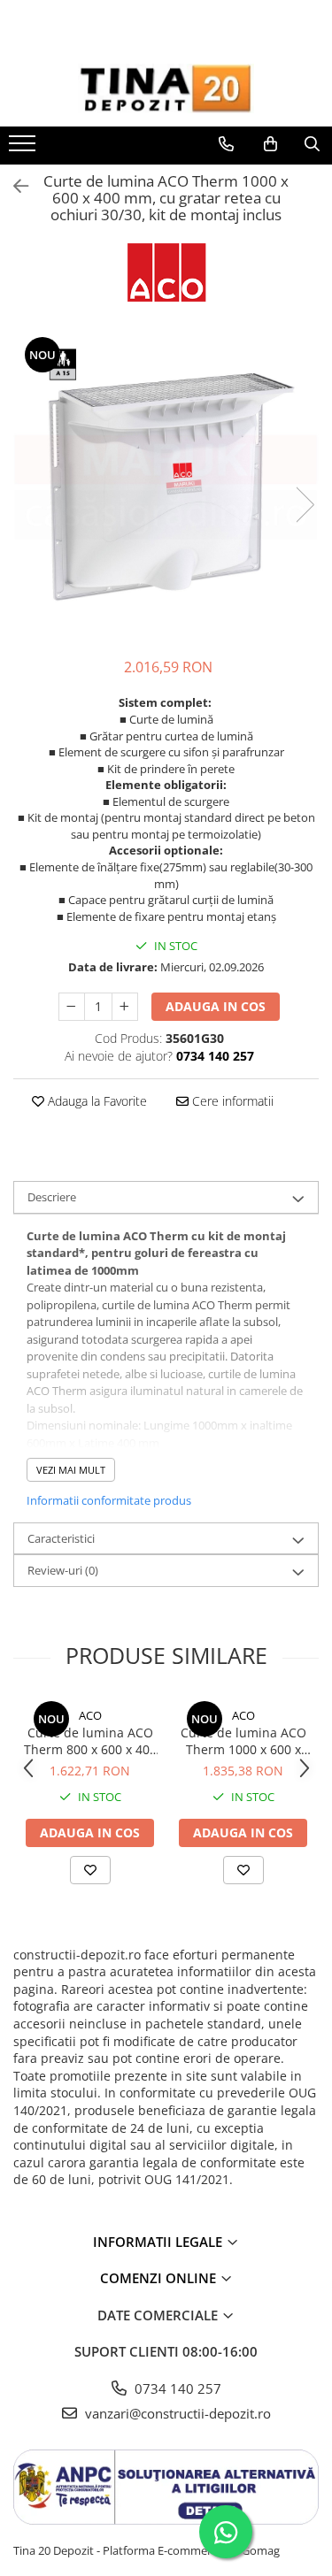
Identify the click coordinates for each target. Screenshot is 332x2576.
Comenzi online (160, 2278)
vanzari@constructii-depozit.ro (176, 2413)
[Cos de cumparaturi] (270, 144)
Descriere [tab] (52, 1197)
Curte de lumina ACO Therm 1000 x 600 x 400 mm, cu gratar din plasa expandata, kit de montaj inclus (243, 1741)
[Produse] (24, 149)
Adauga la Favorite (96, 1101)
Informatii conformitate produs (109, 1500)
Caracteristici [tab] (61, 1538)
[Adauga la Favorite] (90, 1870)
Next (305, 505)
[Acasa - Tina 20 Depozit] (166, 88)
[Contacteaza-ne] (226, 144)
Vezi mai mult (71, 1470)
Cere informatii (231, 1101)
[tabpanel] (166, 487)
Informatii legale (159, 2242)
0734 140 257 (176, 2388)
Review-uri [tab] (63, 1570)
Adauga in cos (216, 1006)
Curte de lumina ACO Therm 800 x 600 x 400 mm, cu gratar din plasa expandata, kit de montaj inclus (90, 1741)
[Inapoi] (13, 186)
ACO (90, 1715)
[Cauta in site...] (312, 144)
